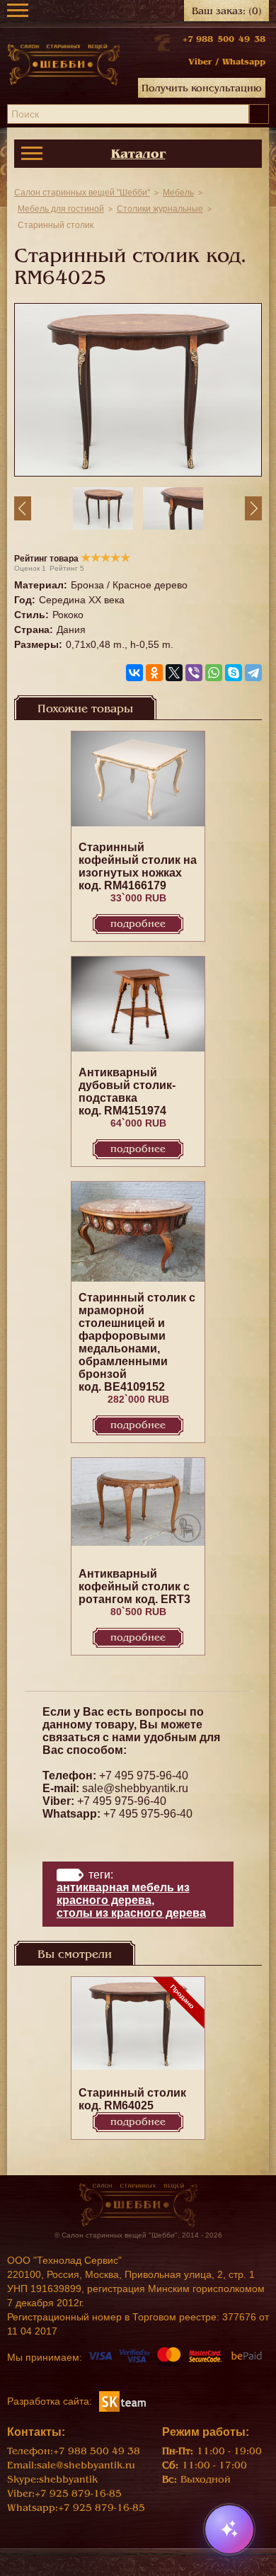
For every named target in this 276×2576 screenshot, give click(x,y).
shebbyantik (68, 2479)
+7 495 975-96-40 (144, 1776)
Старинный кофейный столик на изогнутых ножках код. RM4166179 (138, 866)
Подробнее (138, 924)
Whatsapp (244, 62)
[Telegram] (253, 673)
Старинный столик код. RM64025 (132, 2099)
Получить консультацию (202, 88)
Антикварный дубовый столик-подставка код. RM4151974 (127, 1092)
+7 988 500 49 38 (224, 39)
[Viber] (194, 673)
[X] (174, 673)
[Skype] (234, 673)
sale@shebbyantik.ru (135, 1788)
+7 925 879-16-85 (78, 2494)
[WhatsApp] (214, 673)
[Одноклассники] (154, 673)
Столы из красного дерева (131, 1913)
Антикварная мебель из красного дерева (123, 1894)
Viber (200, 62)
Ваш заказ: (227, 11)
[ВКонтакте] (134, 673)
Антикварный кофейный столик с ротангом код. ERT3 (134, 1586)
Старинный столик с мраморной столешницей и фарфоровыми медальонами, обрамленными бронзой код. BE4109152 (137, 1342)
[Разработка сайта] (122, 2400)
